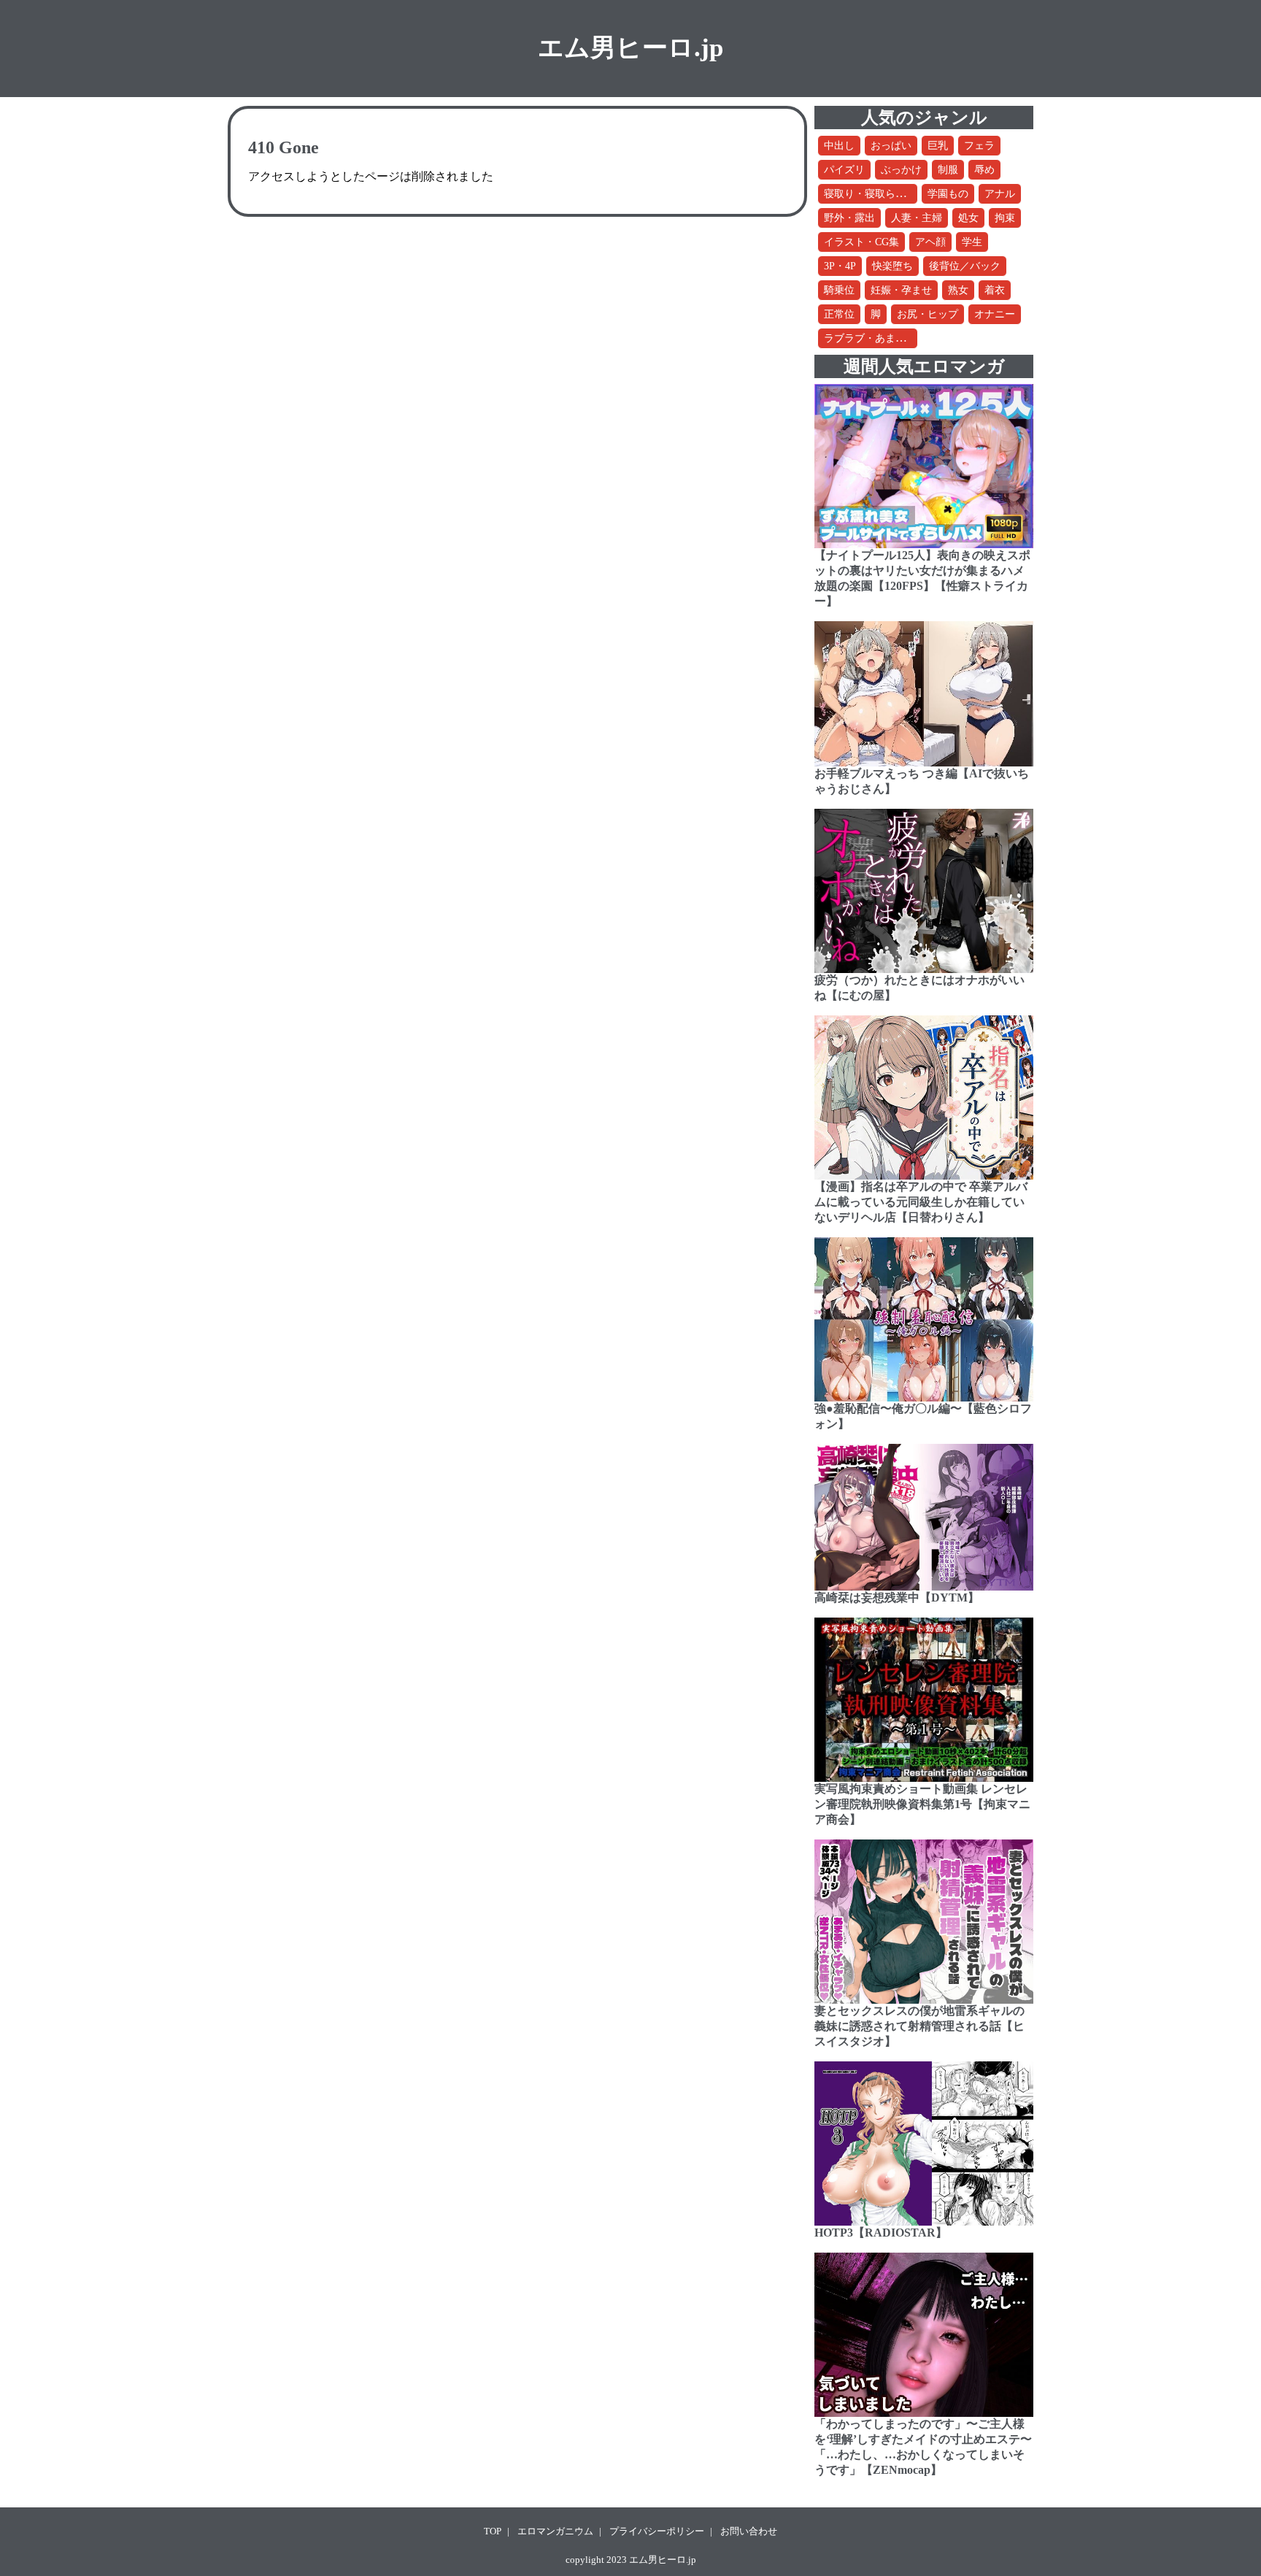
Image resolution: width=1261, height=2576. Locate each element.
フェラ (979, 146)
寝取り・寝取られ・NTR (880, 194)
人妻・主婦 (917, 218)
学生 (972, 242)
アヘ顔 (930, 242)
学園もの (948, 194)
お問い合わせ (749, 2531)
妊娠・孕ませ (901, 290)
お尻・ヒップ (928, 314)
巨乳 (938, 146)
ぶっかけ (901, 170)
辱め (984, 170)
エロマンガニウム (555, 2531)
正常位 (839, 314)
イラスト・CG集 (861, 242)
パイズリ (844, 170)
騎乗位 (839, 290)
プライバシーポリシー (657, 2531)
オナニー (995, 314)
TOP (493, 2531)
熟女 (958, 290)
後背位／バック (965, 266)
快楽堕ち (892, 266)
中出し (839, 146)
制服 (948, 170)
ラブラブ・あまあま (870, 338)
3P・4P (840, 266)
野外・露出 (849, 218)
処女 (968, 218)
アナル (1000, 194)
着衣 (995, 290)
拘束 (1005, 218)
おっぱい (891, 146)
